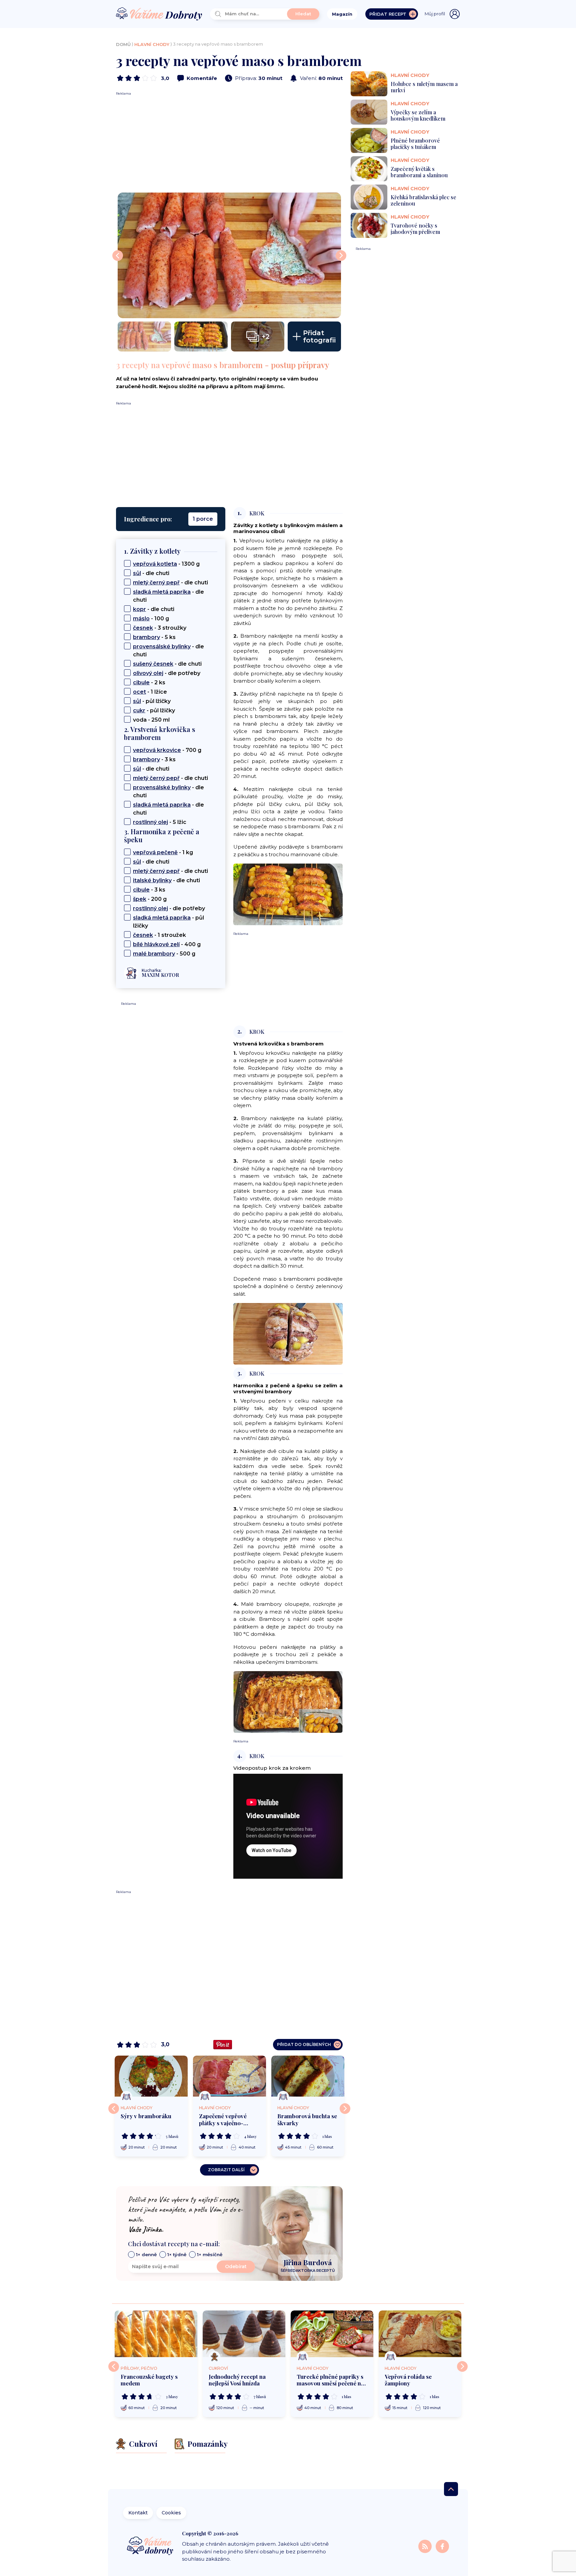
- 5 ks (154, 637)
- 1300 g (166, 564)
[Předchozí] (114, 2109)
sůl (137, 573)
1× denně (146, 2254)
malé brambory (154, 954)
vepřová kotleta (155, 564)
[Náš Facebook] (442, 2546)
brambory (146, 637)
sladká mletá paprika (162, 592)
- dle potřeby (167, 673)
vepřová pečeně (155, 852)
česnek (143, 628)
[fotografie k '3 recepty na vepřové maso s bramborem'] (229, 255)
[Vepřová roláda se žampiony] (420, 2334)
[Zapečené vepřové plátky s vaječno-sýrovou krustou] (229, 2076)
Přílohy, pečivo (139, 2368)
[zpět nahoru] (451, 2489)
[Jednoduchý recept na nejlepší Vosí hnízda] (244, 2334)
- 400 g (167, 944)
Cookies (171, 2513)
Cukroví (218, 2368)
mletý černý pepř (156, 583)
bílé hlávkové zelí (156, 944)
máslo (141, 619)
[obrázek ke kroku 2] (288, 1333)
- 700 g (167, 750)
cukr (139, 710)
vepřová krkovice (157, 750)
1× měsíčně (210, 2254)
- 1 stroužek (159, 935)
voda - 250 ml (151, 720)
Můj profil (435, 14)
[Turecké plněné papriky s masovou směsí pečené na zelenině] (332, 2334)
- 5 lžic (160, 822)
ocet (139, 692)
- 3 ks (154, 759)
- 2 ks (149, 682)
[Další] (345, 2109)
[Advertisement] (229, 143)
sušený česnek (153, 664)
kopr (139, 609)
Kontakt (138, 2513)
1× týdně (177, 2254)
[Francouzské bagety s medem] (156, 2334)
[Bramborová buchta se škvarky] (308, 2076)
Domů (123, 44)
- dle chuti (151, 573)
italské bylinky (152, 880)
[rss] (426, 2546)
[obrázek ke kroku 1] (288, 894)
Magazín (342, 14)
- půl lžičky (152, 701)
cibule (141, 682)
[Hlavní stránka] (159, 14)
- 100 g (151, 619)
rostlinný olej (150, 822)
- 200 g (150, 899)
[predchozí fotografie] (118, 256)
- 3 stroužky (160, 628)
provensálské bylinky (162, 646)
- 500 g (164, 954)
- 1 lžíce (150, 692)
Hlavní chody (152, 44)
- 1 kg (163, 852)
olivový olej (148, 673)
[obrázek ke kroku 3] (288, 1701)
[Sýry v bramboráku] (151, 2076)
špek (140, 899)
